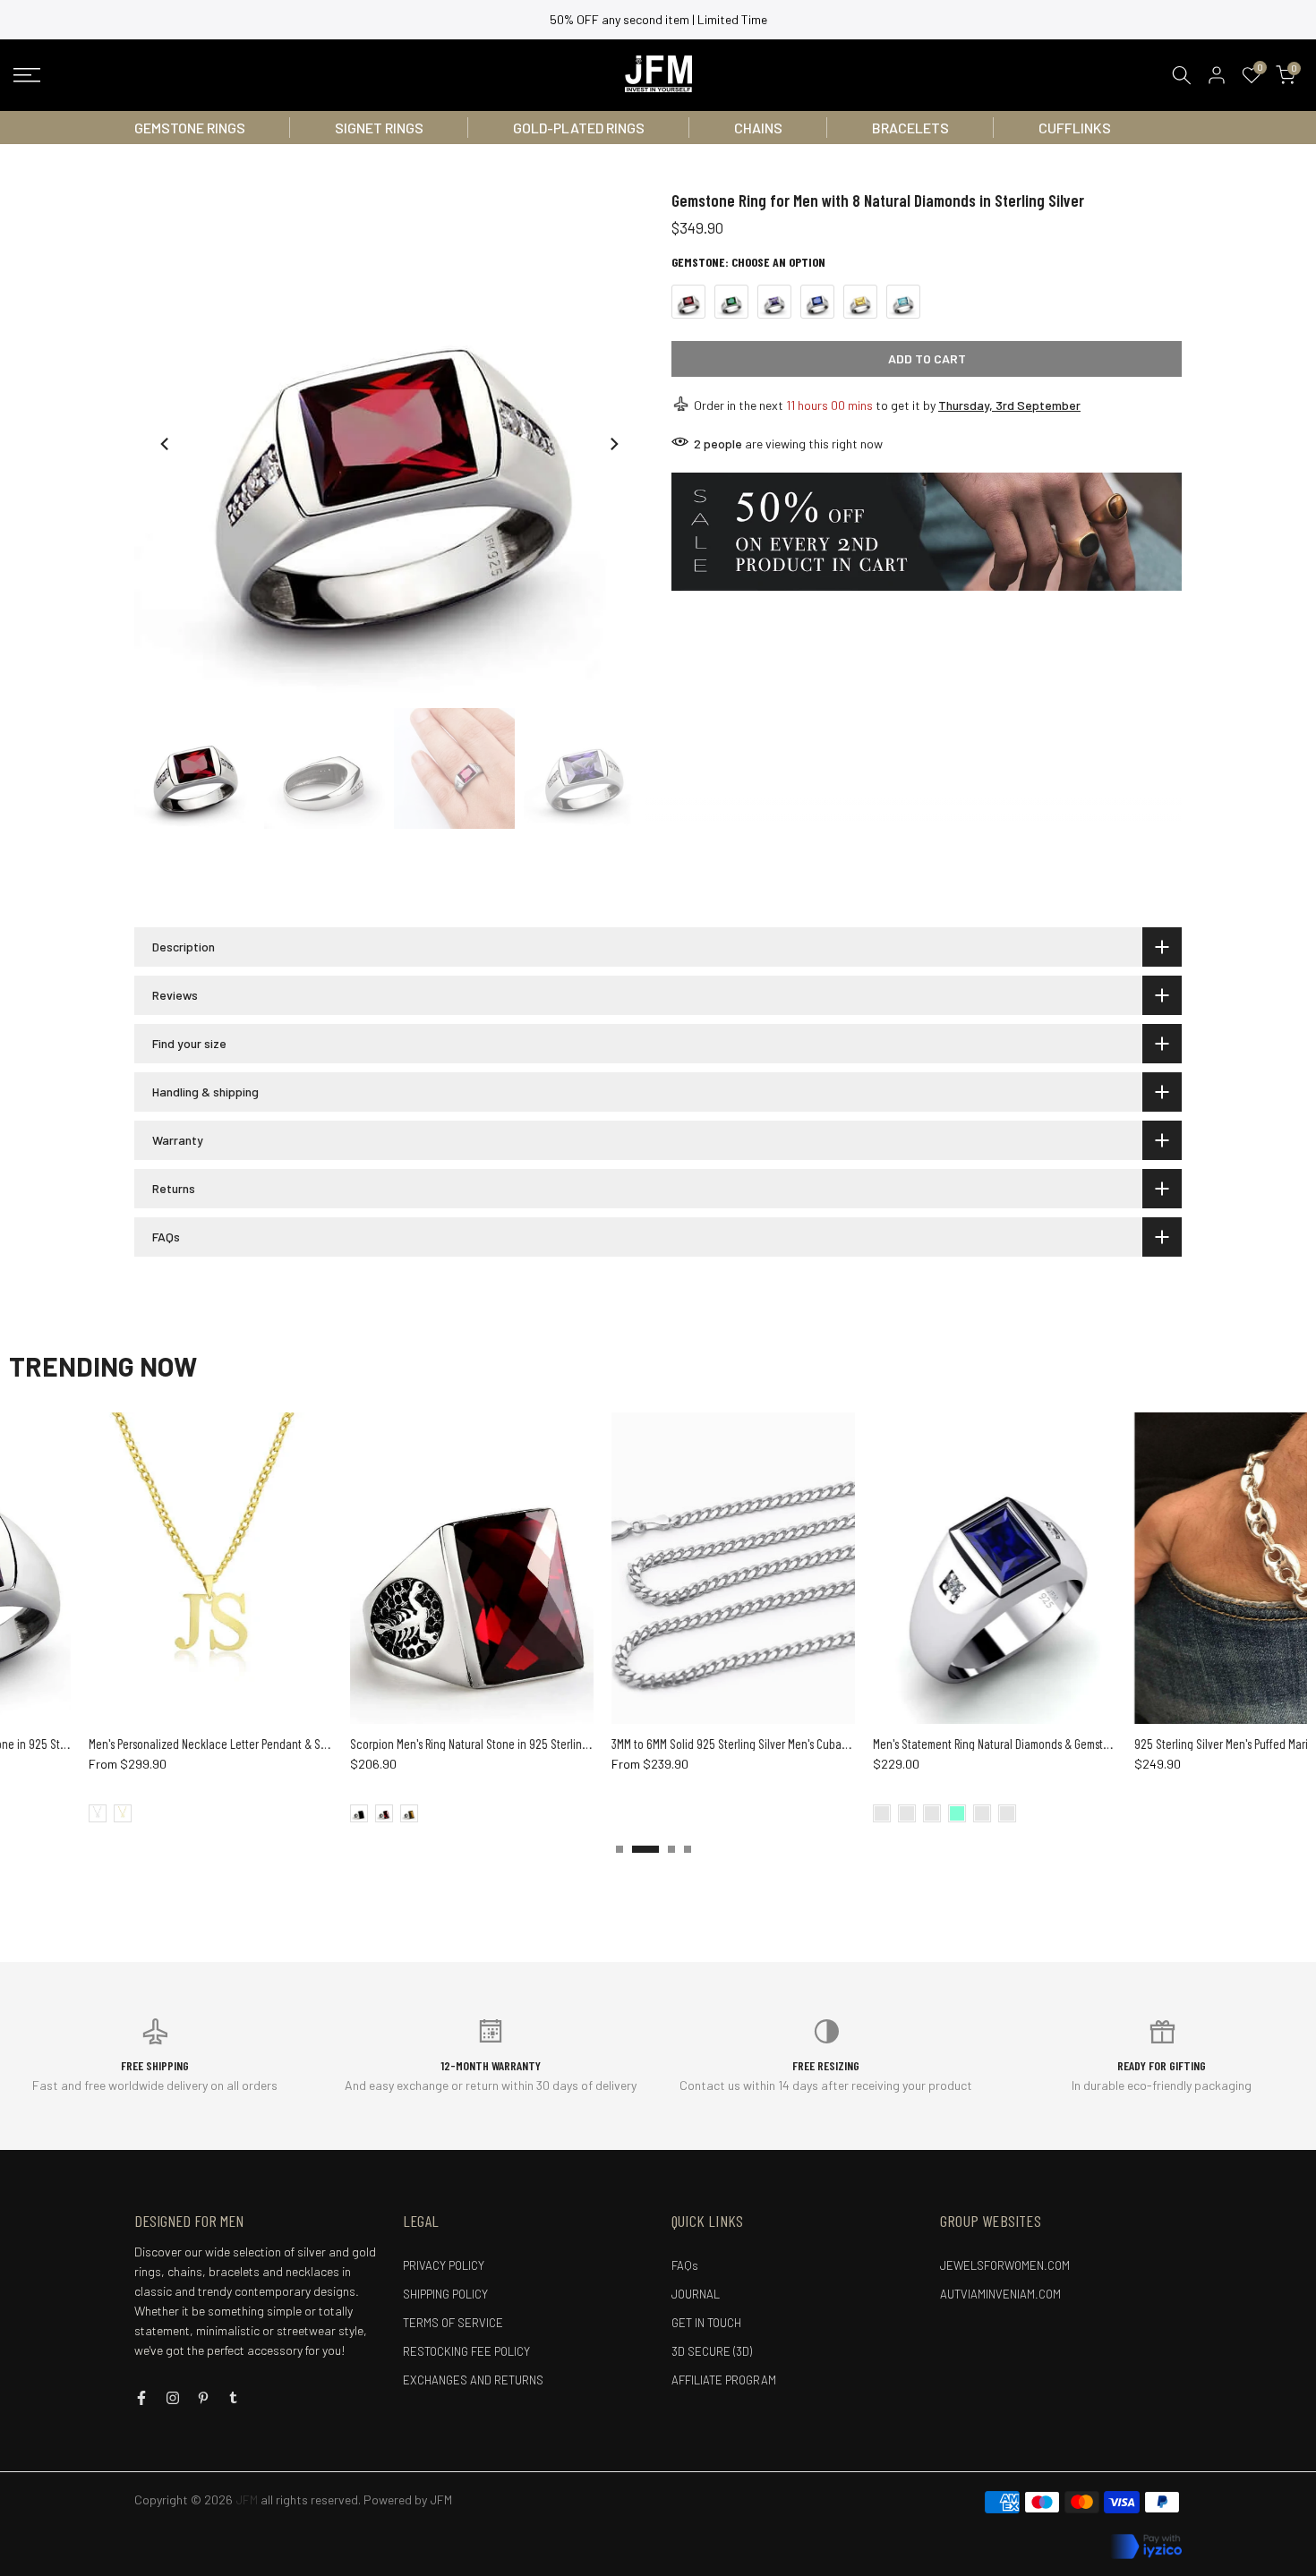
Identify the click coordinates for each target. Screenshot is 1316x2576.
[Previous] (166, 444)
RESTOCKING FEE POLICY (466, 2351)
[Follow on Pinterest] (203, 2398)
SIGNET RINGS (379, 128)
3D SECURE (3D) (712, 2351)
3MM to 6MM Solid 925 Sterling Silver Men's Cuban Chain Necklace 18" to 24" (714, 1744)
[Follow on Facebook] (141, 2398)
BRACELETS (910, 128)
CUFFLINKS (1075, 128)
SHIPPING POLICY (445, 2294)
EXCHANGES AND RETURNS (473, 2380)
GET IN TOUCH (706, 2323)
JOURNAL (696, 2294)
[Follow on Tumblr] (233, 2398)
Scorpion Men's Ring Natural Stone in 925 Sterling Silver (405, 1744)
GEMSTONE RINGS (190, 128)
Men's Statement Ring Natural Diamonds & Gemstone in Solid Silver (953, 1744)
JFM (441, 2499)
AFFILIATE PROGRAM (724, 2380)
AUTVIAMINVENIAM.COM (1000, 2294)
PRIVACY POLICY (444, 2265)
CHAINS (758, 128)
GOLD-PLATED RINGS (579, 128)
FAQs (685, 2265)
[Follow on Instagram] (173, 2398)
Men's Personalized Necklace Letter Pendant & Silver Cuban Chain (168, 1744)
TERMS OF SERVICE (453, 2323)
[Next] (613, 444)
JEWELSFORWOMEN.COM (1005, 2265)
